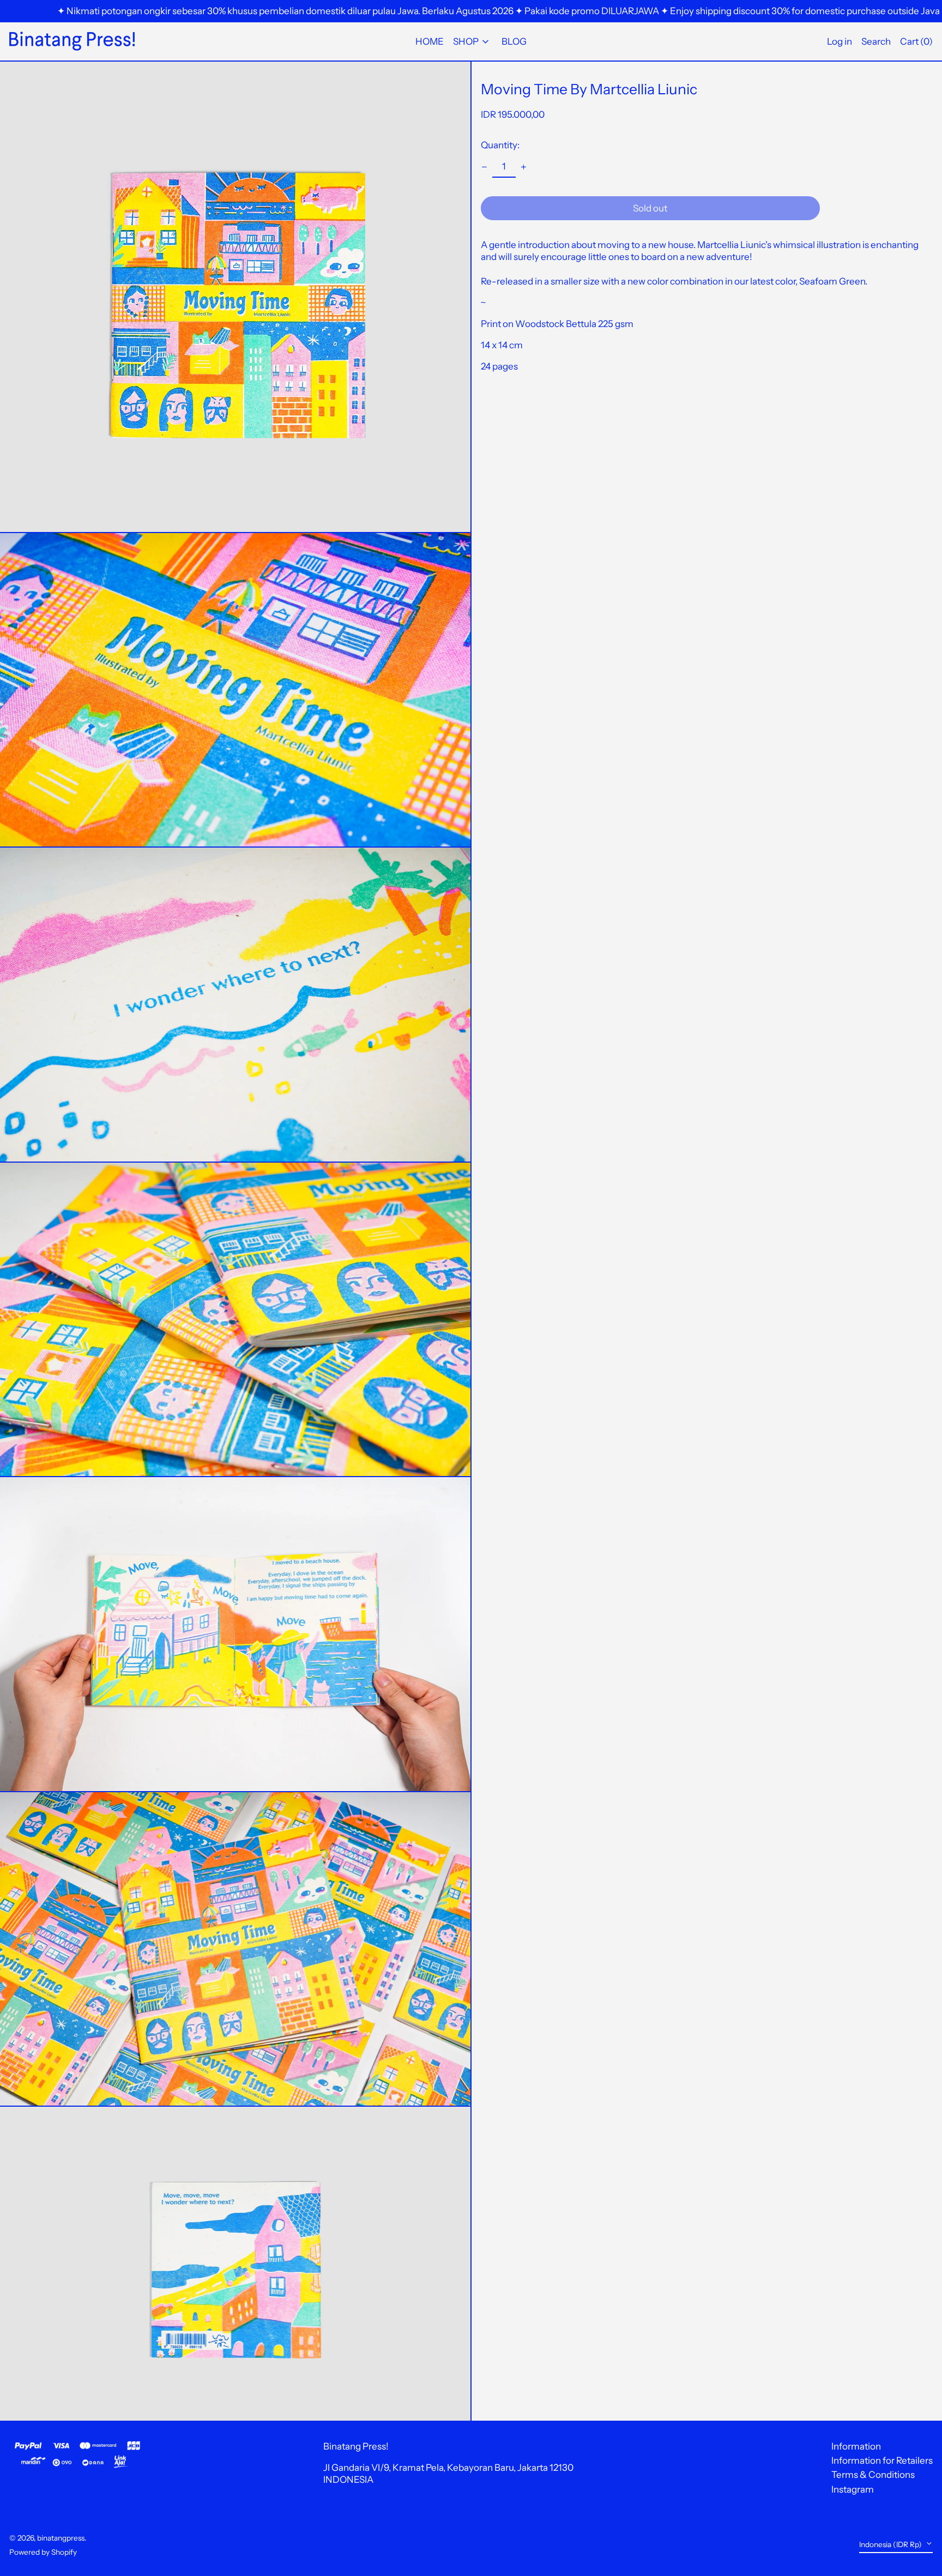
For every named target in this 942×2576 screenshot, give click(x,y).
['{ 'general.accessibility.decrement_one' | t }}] (485, 167)
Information (856, 2446)
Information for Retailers (882, 2460)
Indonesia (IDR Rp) (891, 2544)
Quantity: (500, 145)
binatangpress (61, 2538)
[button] (916, 42)
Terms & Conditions (873, 2475)
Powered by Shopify (43, 2552)
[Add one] (524, 167)
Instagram (853, 2489)
